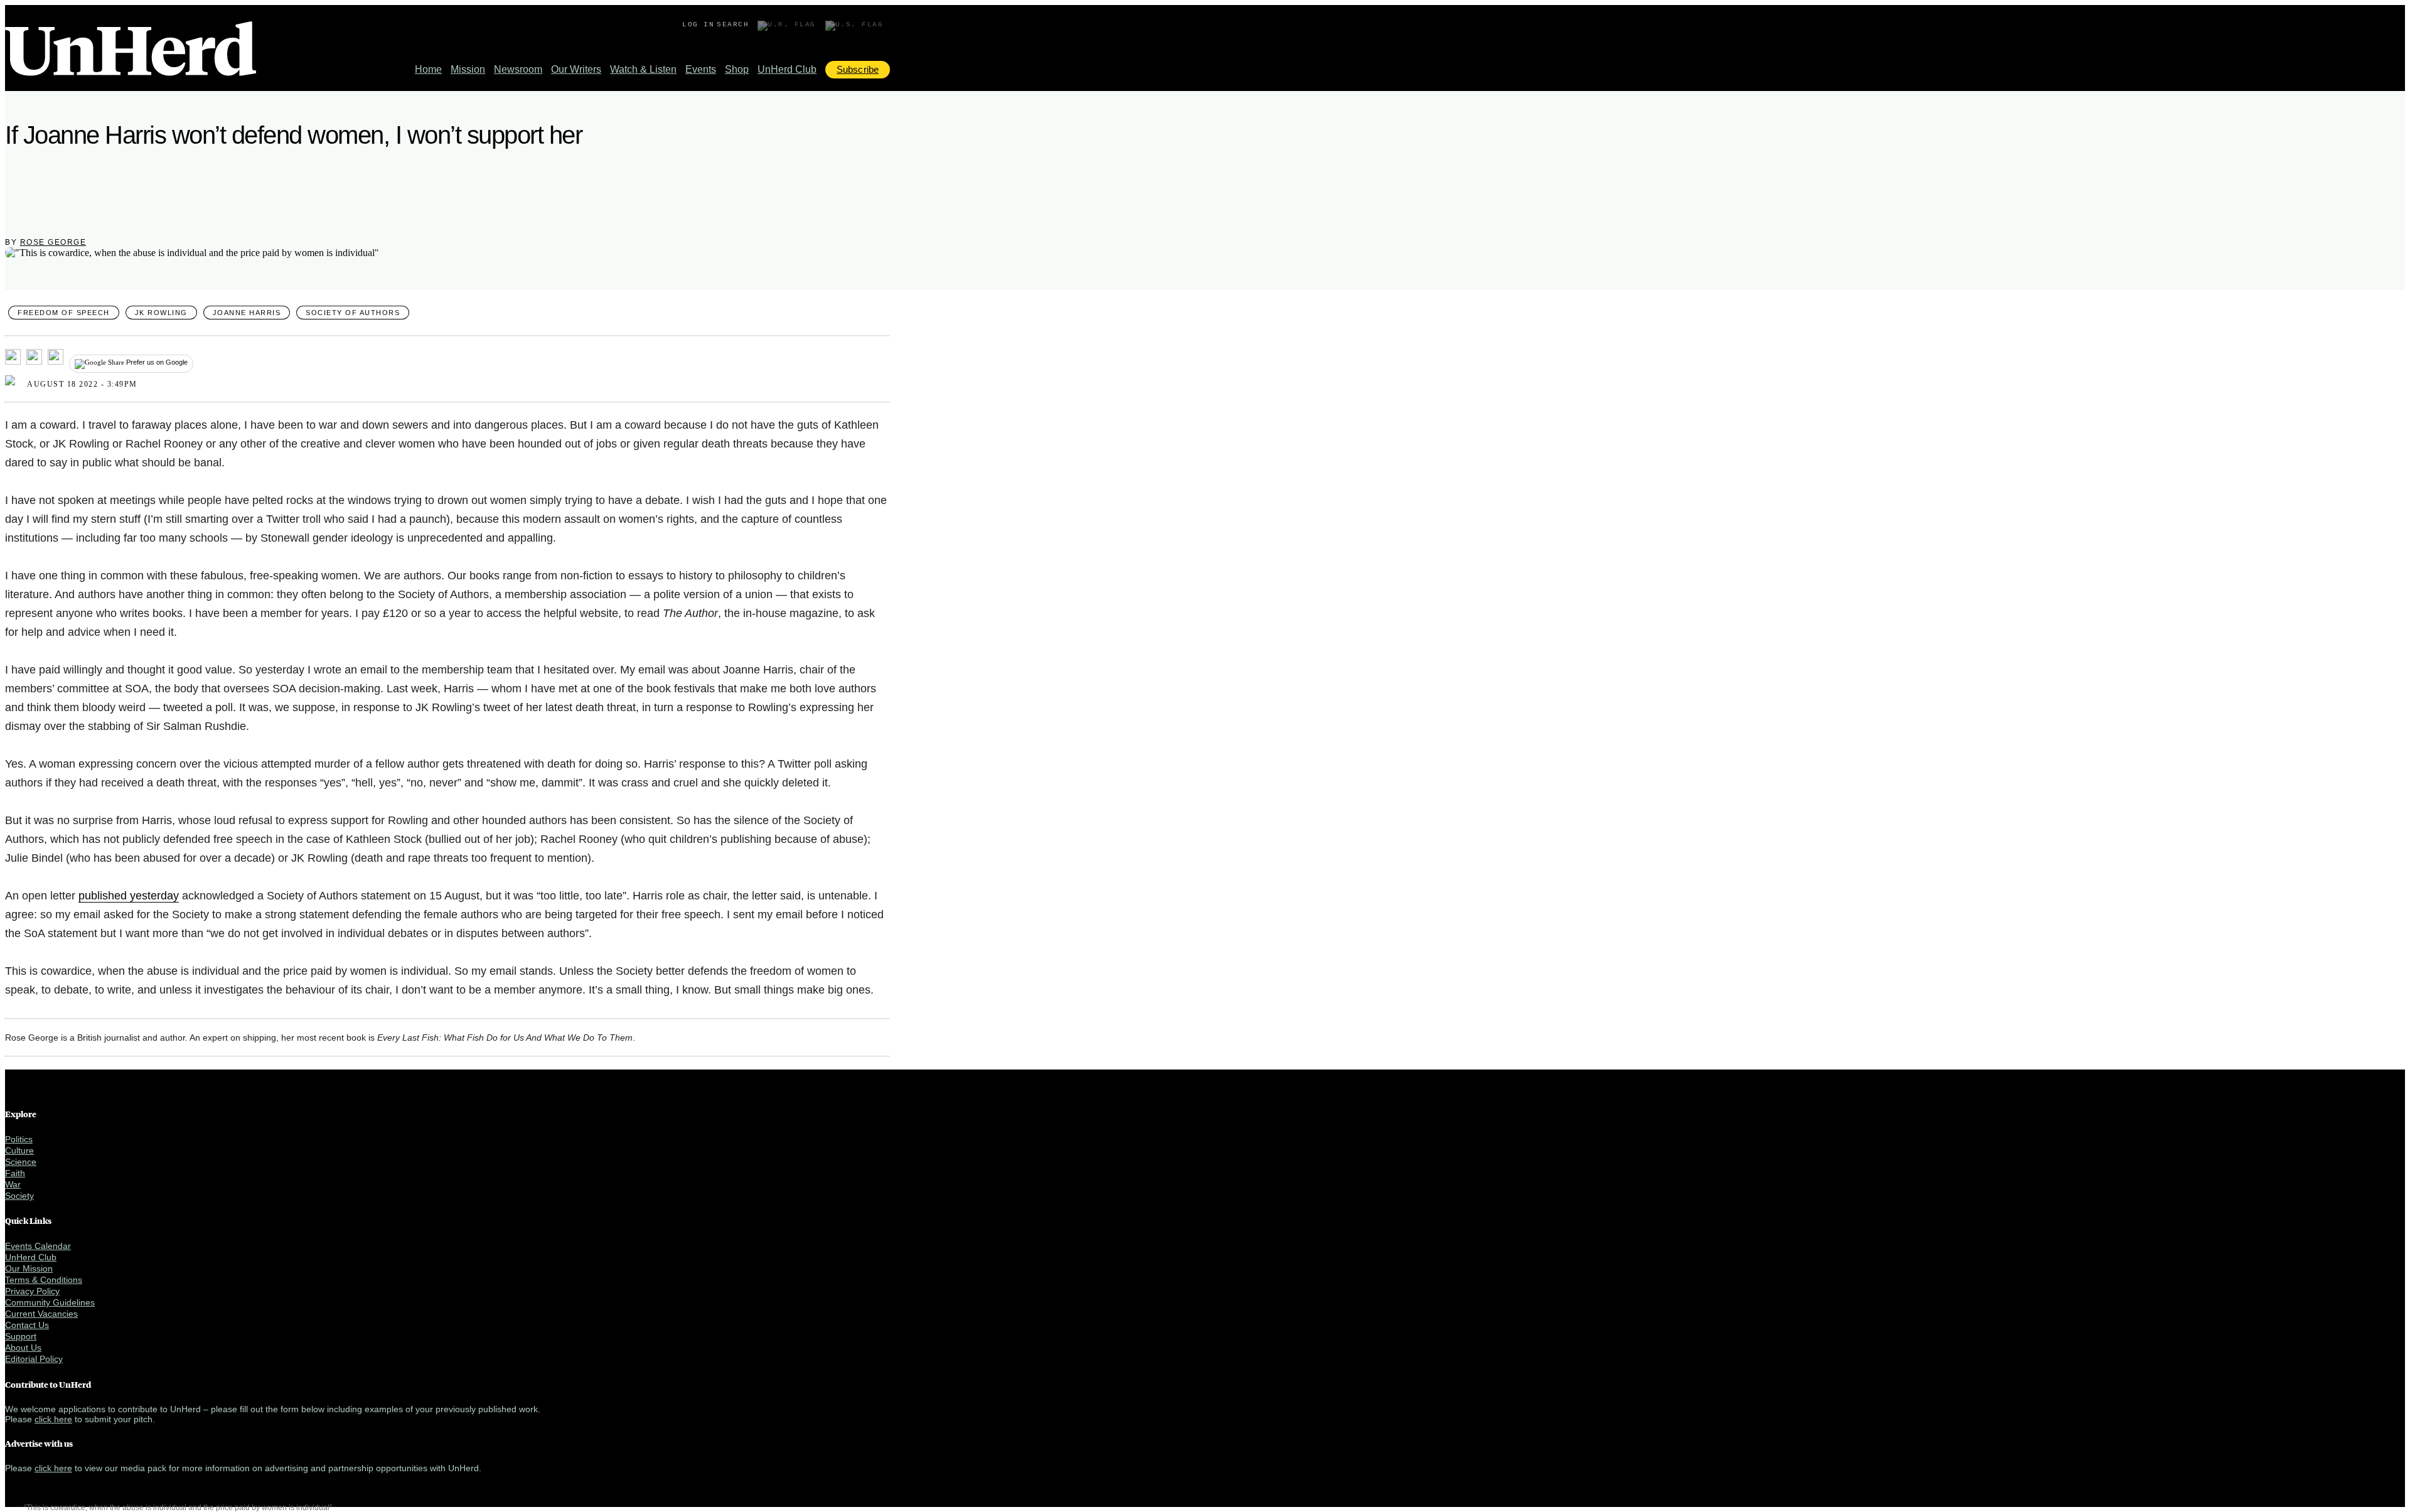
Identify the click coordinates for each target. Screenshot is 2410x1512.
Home (428, 69)
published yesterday (129, 896)
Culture (19, 1150)
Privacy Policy (32, 1291)
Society (19, 1196)
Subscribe (858, 69)
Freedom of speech (64, 313)
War (13, 1184)
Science (21, 1162)
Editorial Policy (34, 1359)
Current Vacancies (41, 1314)
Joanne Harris (247, 313)
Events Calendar (38, 1246)
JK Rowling (161, 313)
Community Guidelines (50, 1302)
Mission (468, 69)
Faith (15, 1173)
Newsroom (518, 69)
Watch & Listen (643, 69)
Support (21, 1336)
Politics (19, 1139)
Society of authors (353, 313)
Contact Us (27, 1325)
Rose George (53, 242)
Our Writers (576, 69)
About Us (23, 1348)
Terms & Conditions (44, 1280)
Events (701, 69)
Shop (737, 69)
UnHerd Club (787, 69)
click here (53, 1419)
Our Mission (29, 1268)
